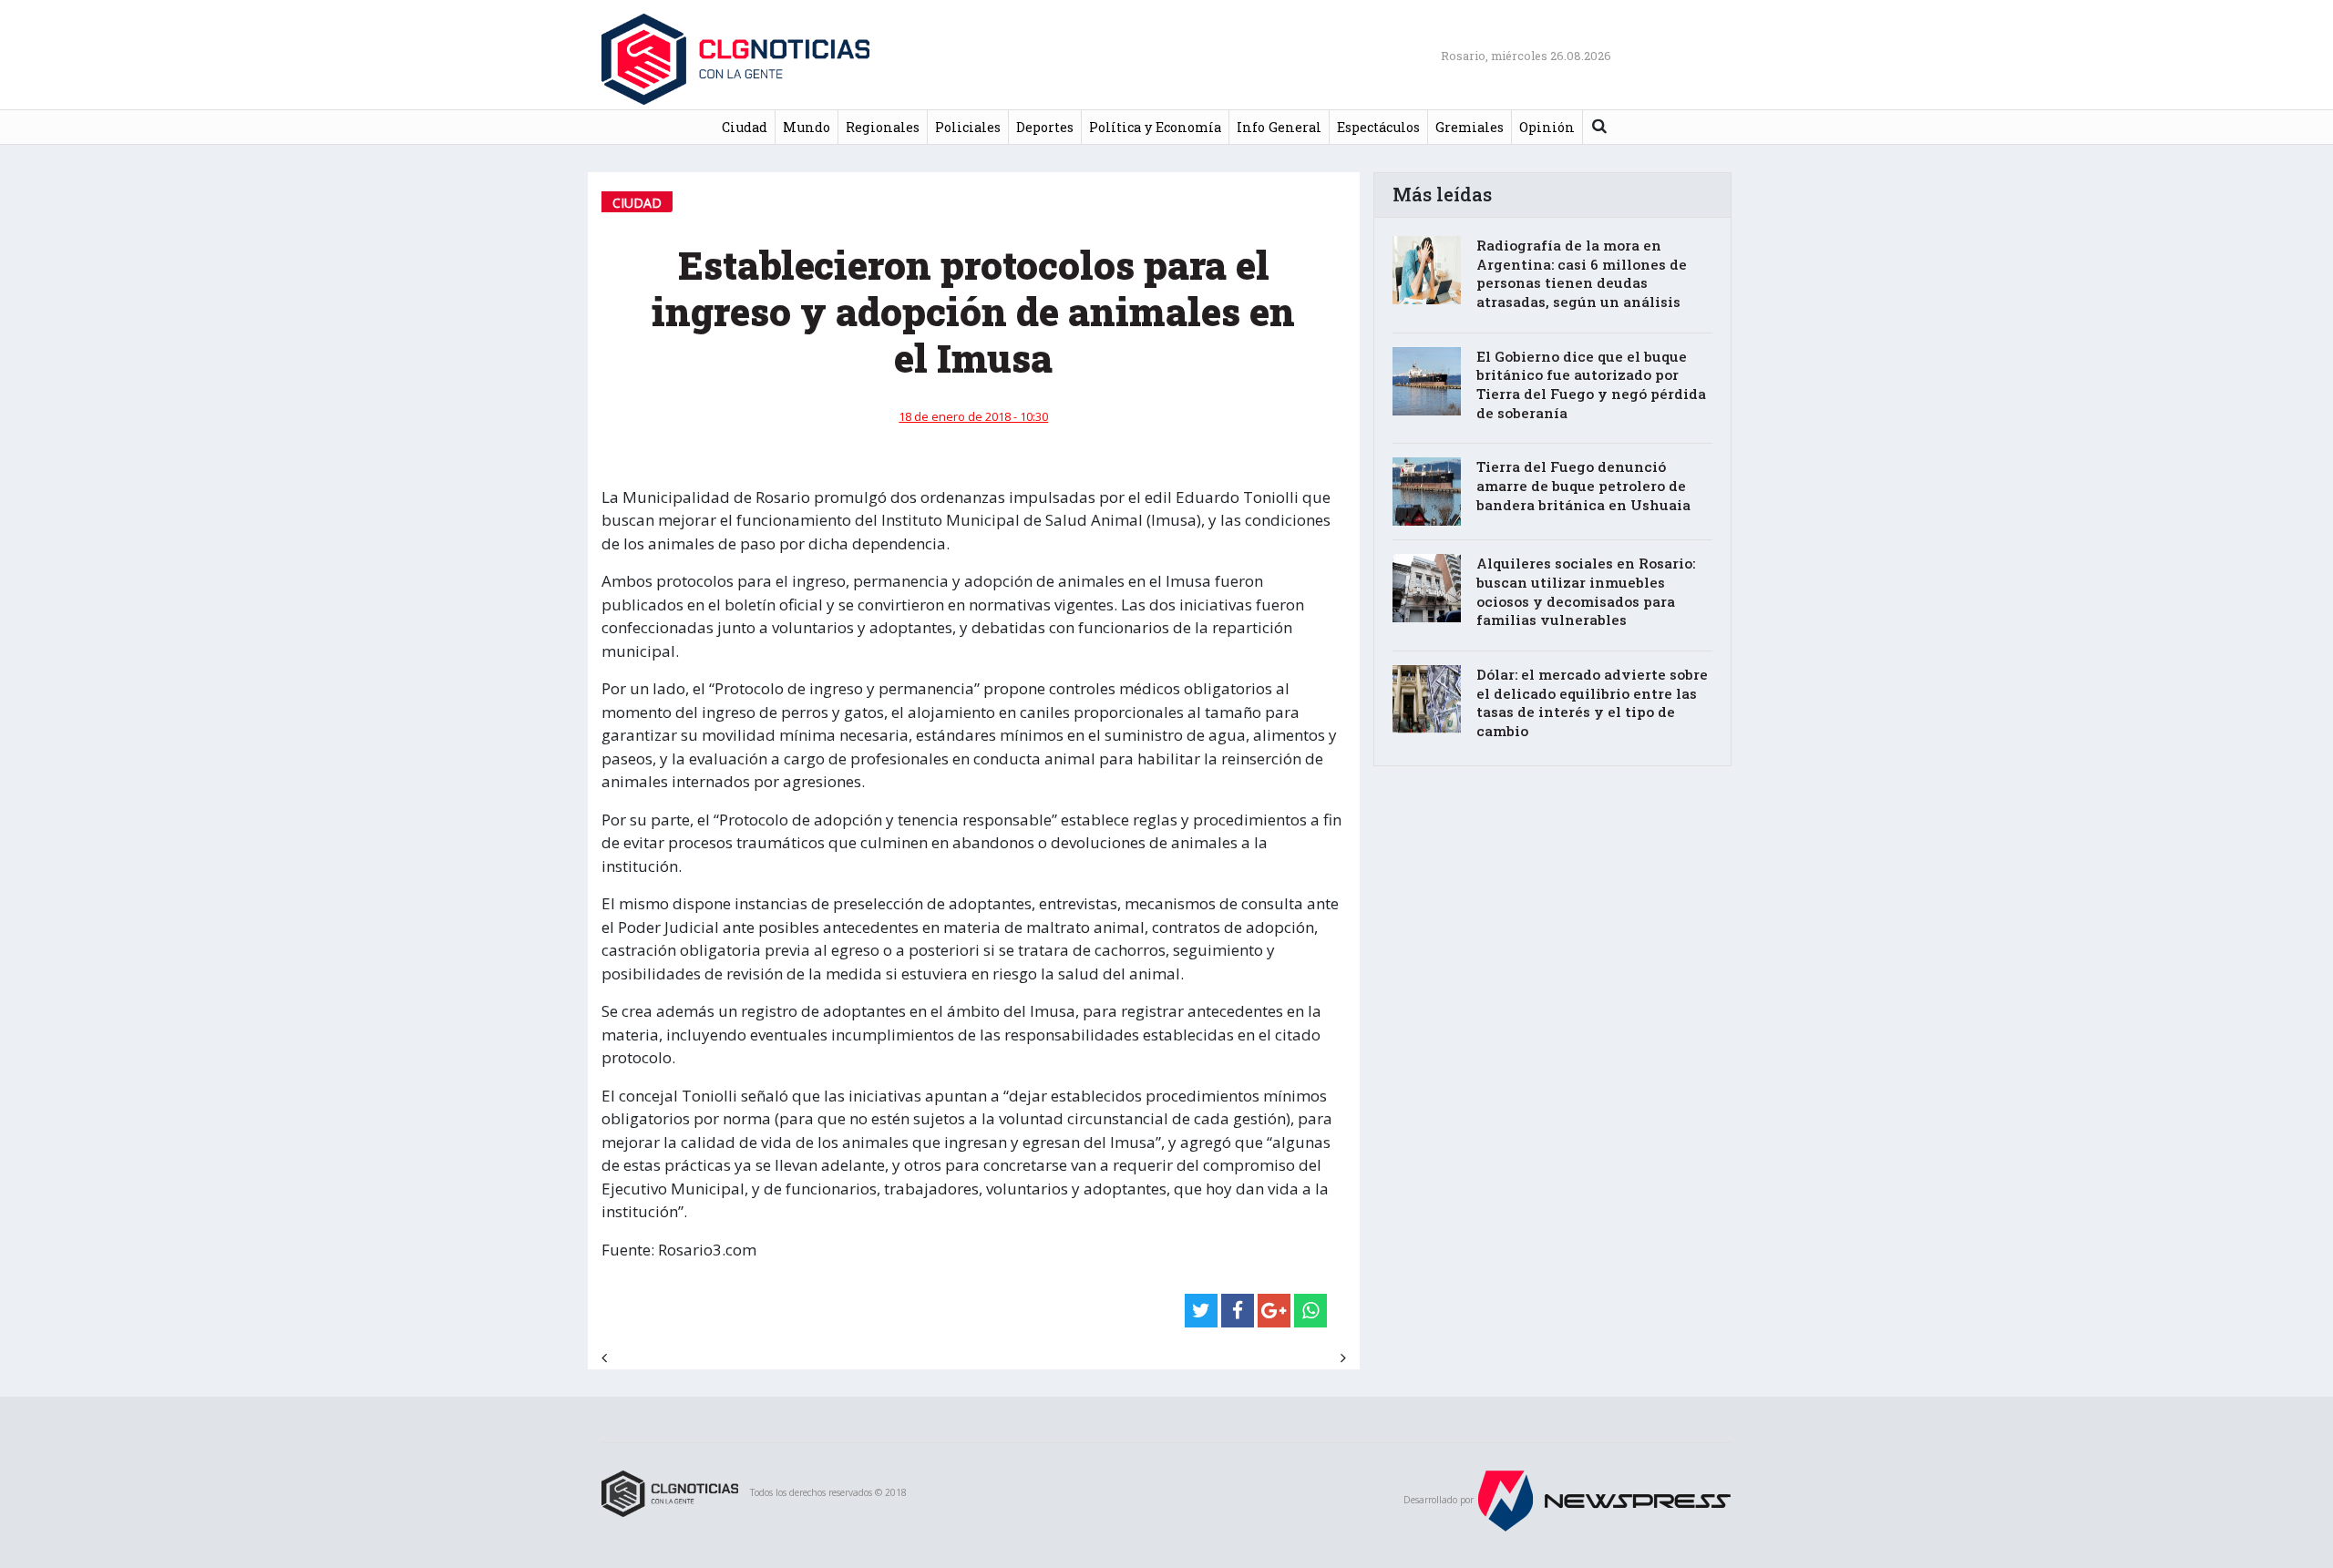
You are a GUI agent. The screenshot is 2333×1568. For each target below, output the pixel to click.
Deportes (1045, 127)
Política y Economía (1155, 127)
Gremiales (1470, 127)
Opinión (1547, 127)
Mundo (807, 127)
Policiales (968, 127)
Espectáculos (1378, 127)
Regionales (883, 127)
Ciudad (745, 127)
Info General (1279, 127)
